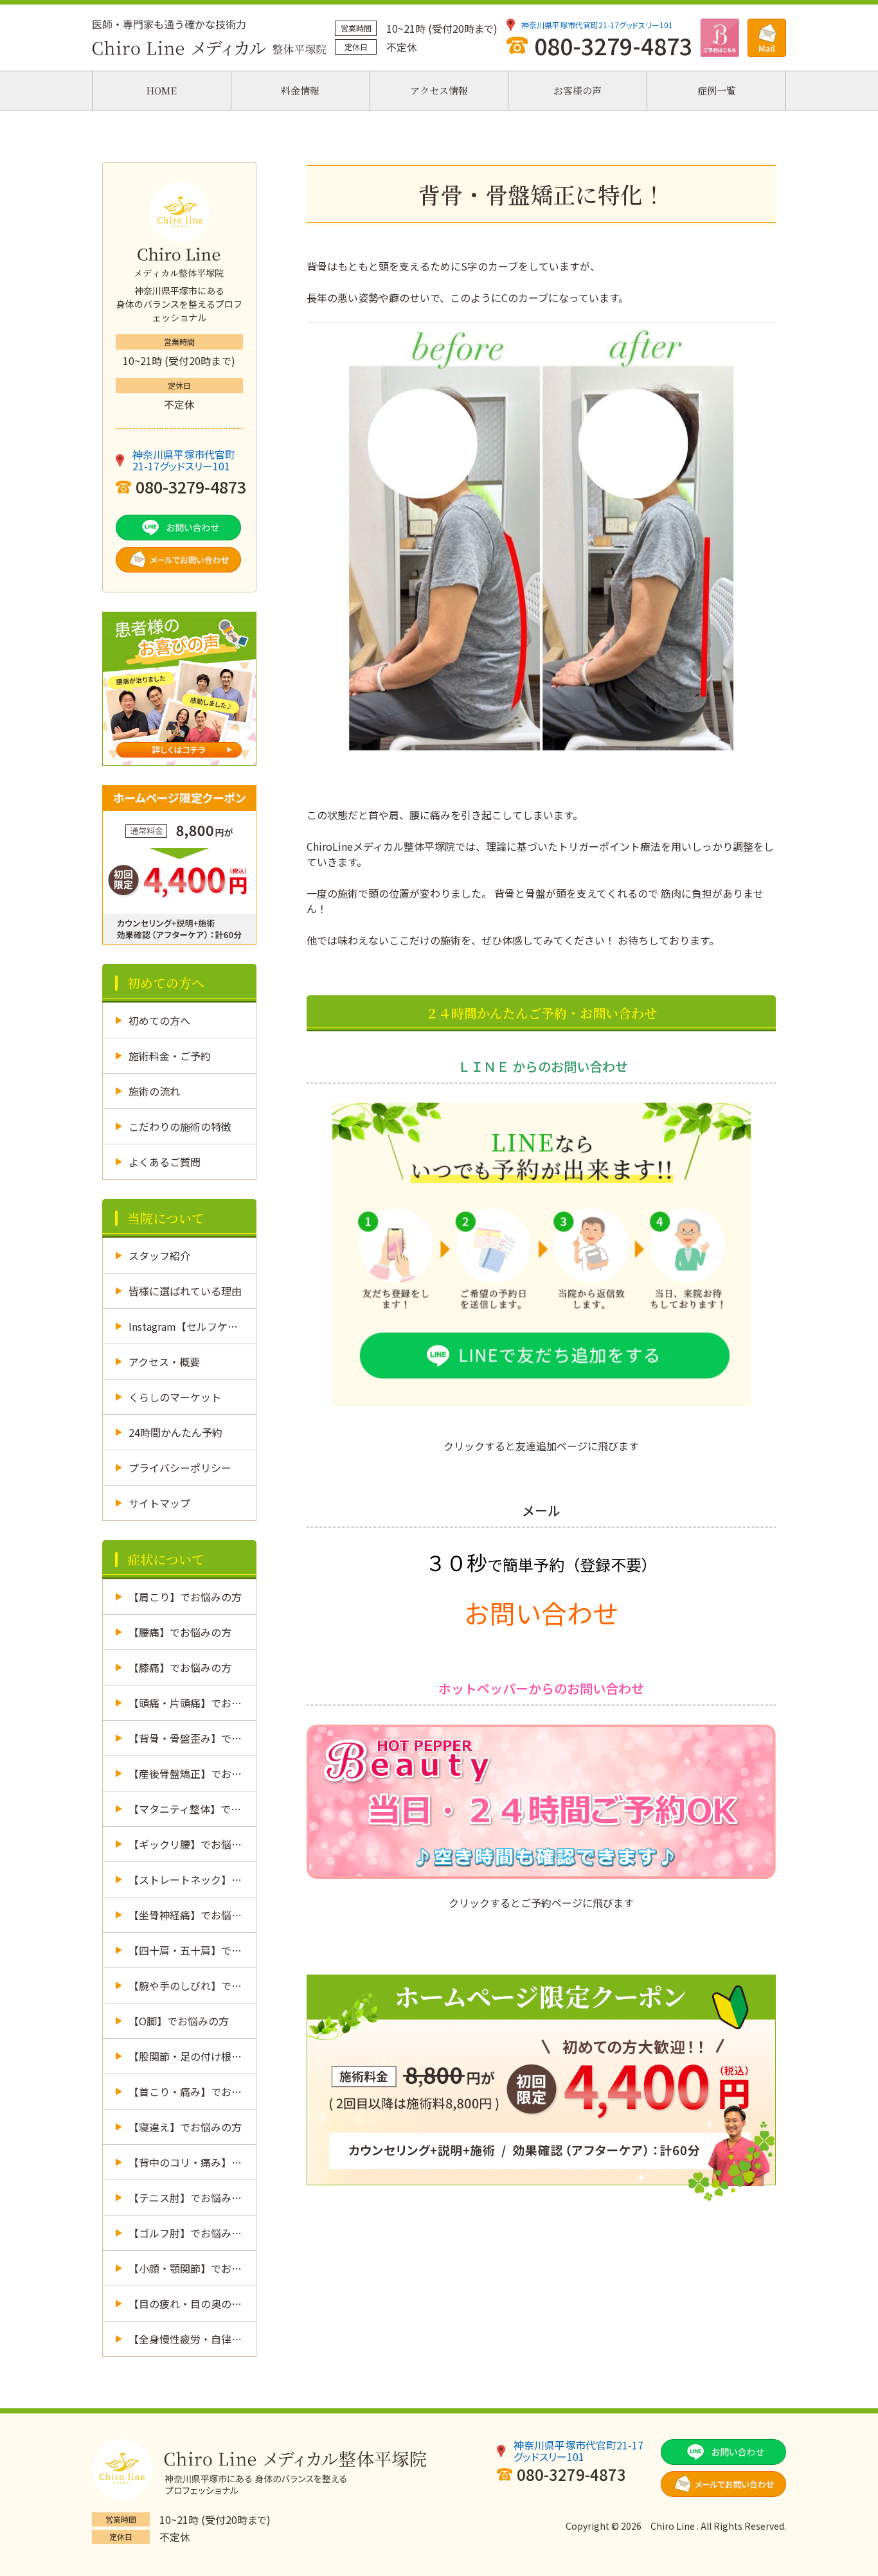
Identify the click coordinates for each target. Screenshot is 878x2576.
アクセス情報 (439, 90)
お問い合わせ (541, 1613)
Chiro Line (673, 2526)
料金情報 (300, 90)
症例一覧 (717, 90)
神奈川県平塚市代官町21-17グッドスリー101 (597, 25)
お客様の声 (578, 90)
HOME (161, 90)
